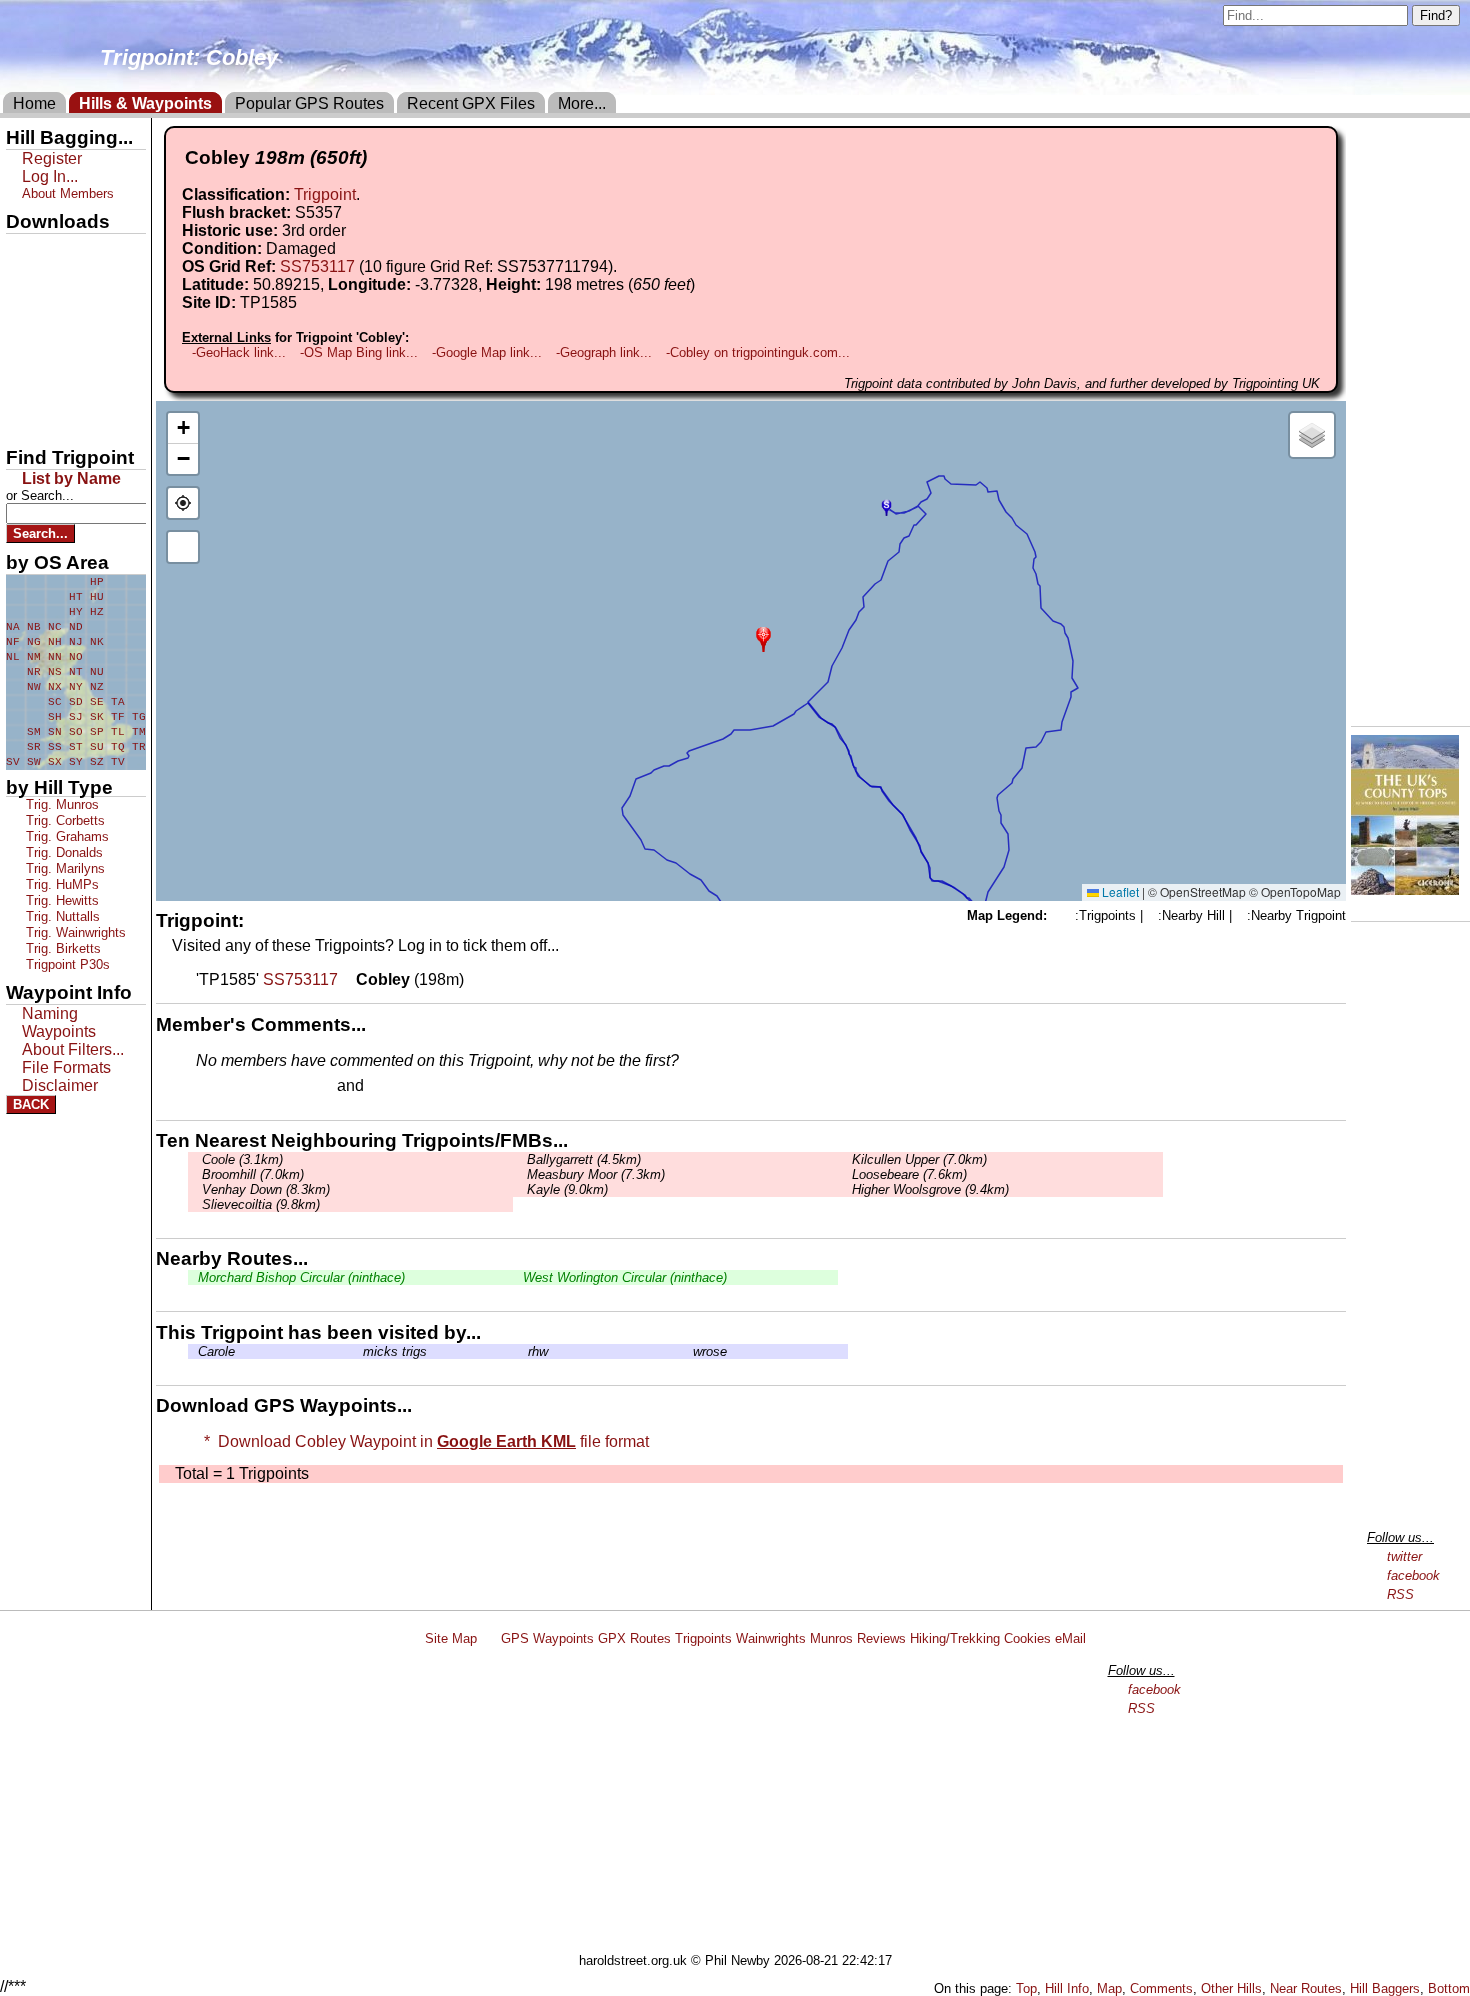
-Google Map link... (487, 352)
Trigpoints (703, 1638)
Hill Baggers (1385, 1988)
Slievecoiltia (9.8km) (259, 1204)
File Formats (66, 1067)
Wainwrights (771, 1638)
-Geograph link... (604, 352)
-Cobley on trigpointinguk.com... (758, 352)
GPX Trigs (47, 251)
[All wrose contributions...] (688, 1351)
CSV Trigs (47, 421)
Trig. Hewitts (60, 900)
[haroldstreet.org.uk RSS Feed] (489, 1638)
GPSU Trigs (51, 319)
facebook (1413, 1575)
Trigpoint (325, 194)
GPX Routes (634, 1638)
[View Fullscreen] (183, 547)
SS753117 (317, 266)
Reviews (881, 1638)
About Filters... (73, 1049)
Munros (831, 1638)
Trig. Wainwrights (74, 932)
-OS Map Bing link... (359, 352)
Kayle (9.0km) (565, 1189)
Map (1109, 1988)
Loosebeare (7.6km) (907, 1174)
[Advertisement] (744, 1803)
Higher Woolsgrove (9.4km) (928, 1189)
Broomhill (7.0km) (251, 1174)
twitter (1404, 1556)
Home (34, 103)
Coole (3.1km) (240, 1159)
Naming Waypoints (59, 1022)
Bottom (1449, 1988)
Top (1026, 1988)
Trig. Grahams (65, 836)
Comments (1161, 1988)
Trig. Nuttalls (61, 916)
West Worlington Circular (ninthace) (625, 1277)
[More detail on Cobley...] (347, 979)
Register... (245, 1087)
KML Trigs (47, 353)
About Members (68, 193)
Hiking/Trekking (955, 1638)
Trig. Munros (60, 804)
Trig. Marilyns (63, 868)
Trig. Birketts (61, 948)
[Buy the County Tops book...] (1405, 889)
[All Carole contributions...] (193, 1351)
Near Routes (1306, 1988)
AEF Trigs (47, 387)
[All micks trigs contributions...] (358, 1351)
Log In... (409, 1087)
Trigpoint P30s (66, 964)
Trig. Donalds (62, 852)
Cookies (1027, 1638)
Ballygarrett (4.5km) (582, 1159)
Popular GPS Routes (309, 103)
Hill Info (1067, 1988)
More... (582, 103)
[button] (763, 637)
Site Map (451, 1638)
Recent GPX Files (471, 103)
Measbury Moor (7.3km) (594, 1174)
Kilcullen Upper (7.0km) (917, 1159)
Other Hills (1231, 1988)
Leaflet (1119, 891)
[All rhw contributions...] (523, 1351)
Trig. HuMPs (60, 884)
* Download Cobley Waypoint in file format (422, 1441)
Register (52, 158)
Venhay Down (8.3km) (264, 1189)
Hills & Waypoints (145, 103)
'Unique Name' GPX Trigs (63, 287)
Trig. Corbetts (63, 820)
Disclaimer (60, 1085)
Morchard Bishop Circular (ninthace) (301, 1277)
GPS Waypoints (547, 1638)
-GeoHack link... (239, 352)
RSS (1400, 1594)
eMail (1070, 1638)
